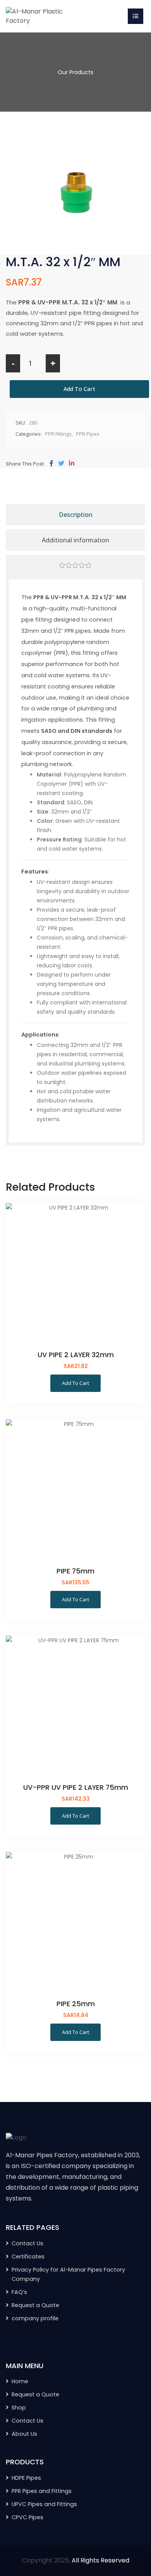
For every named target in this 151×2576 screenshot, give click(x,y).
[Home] (35, 16)
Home (20, 2381)
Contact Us (27, 2243)
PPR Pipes (88, 434)
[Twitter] (61, 464)
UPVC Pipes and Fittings (44, 2504)
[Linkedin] (72, 464)
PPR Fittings (58, 434)
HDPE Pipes (26, 2478)
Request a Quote (35, 2305)
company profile (35, 2318)
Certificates (28, 2257)
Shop (19, 2408)
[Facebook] (51, 464)
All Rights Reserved (100, 2560)
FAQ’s (19, 2292)
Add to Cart (79, 389)
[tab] (75, 566)
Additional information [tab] (75, 540)
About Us (24, 2434)
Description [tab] (76, 515)
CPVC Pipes (27, 2517)
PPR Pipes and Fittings (42, 2491)
